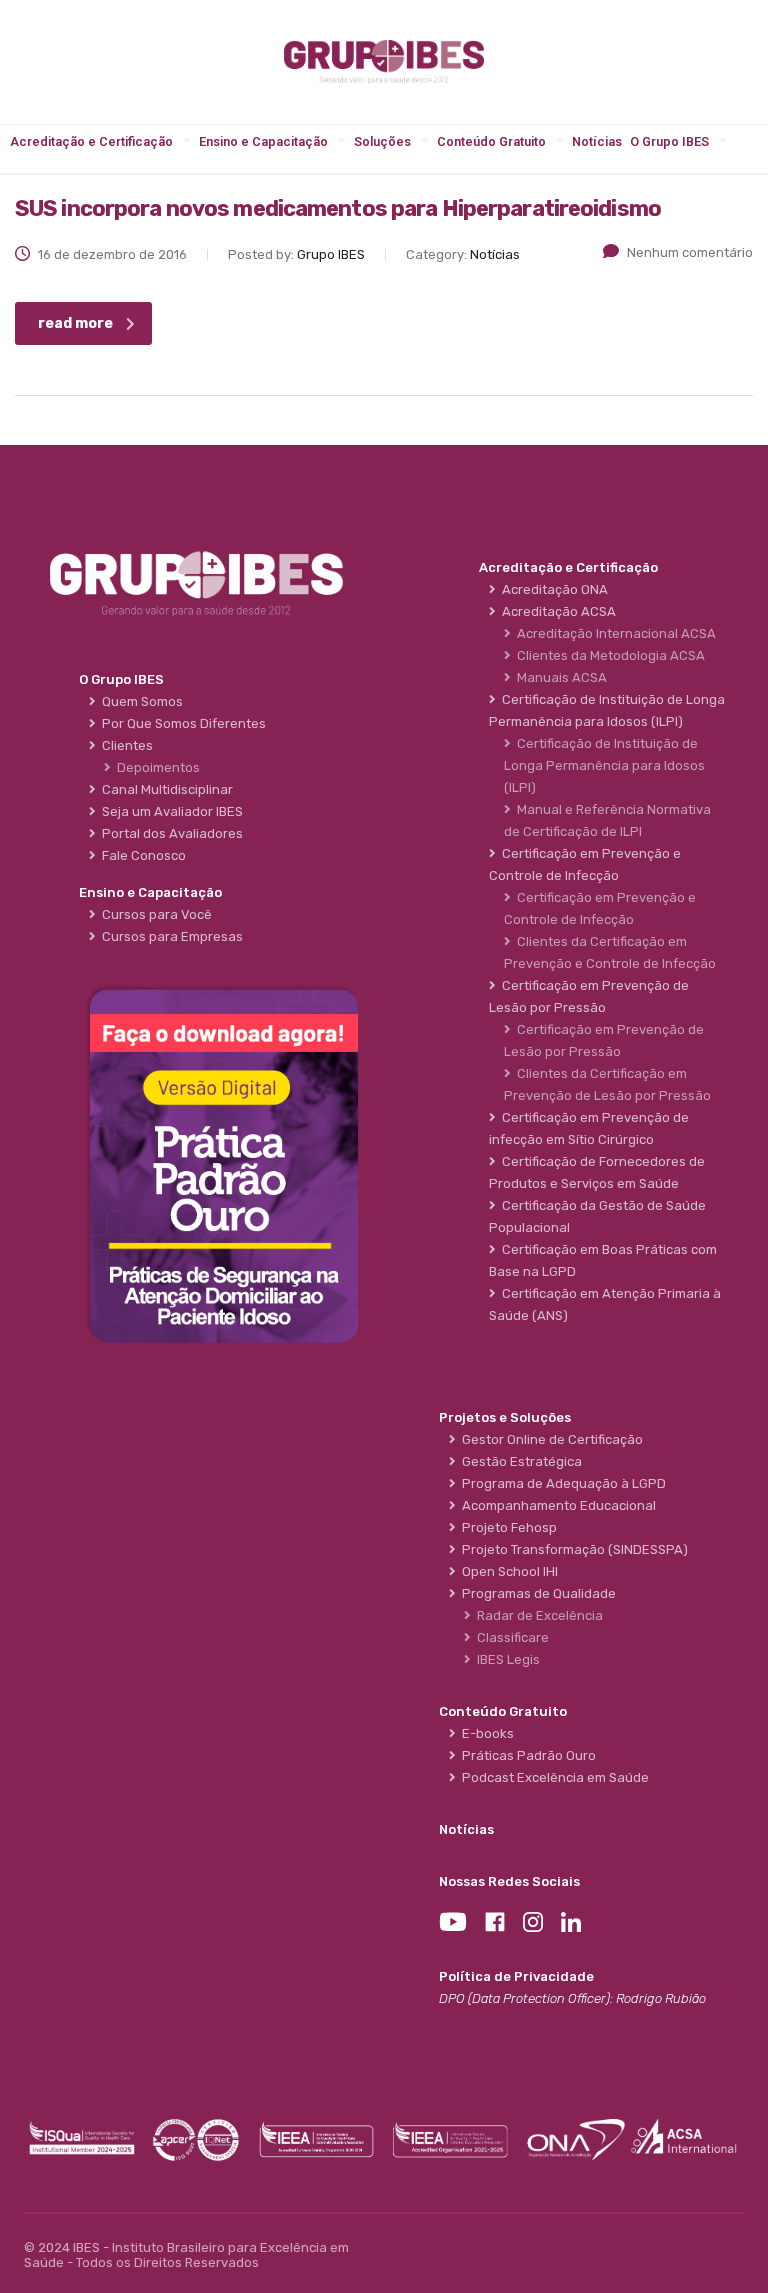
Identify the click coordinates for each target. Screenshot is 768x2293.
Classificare (510, 1637)
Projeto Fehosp (506, 1527)
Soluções (382, 141)
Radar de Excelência (537, 1615)
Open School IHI (507, 1571)
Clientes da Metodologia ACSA (608, 655)
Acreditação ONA (552, 589)
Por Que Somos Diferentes (181, 723)
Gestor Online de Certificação (549, 1439)
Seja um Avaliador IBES (169, 811)
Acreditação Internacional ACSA (613, 633)
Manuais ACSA (559, 677)
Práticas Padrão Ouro (526, 1755)
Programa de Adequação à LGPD (561, 1483)
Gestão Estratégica (519, 1461)
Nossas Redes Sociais (509, 1881)
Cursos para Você (154, 914)
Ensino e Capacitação (263, 141)
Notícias (597, 141)
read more (75, 323)
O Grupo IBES (669, 141)
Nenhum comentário (690, 252)
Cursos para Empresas (169, 936)
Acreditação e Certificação (91, 141)
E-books (485, 1733)
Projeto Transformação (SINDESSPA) (572, 1549)
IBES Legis (505, 1659)
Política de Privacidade (516, 1976)
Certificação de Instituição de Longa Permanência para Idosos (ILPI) (604, 765)
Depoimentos (155, 767)
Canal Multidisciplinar (164, 789)
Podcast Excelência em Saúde (552, 1777)
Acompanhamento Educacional (556, 1505)
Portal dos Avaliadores (169, 833)
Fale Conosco (141, 855)
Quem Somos (139, 701)
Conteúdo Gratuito (491, 141)
